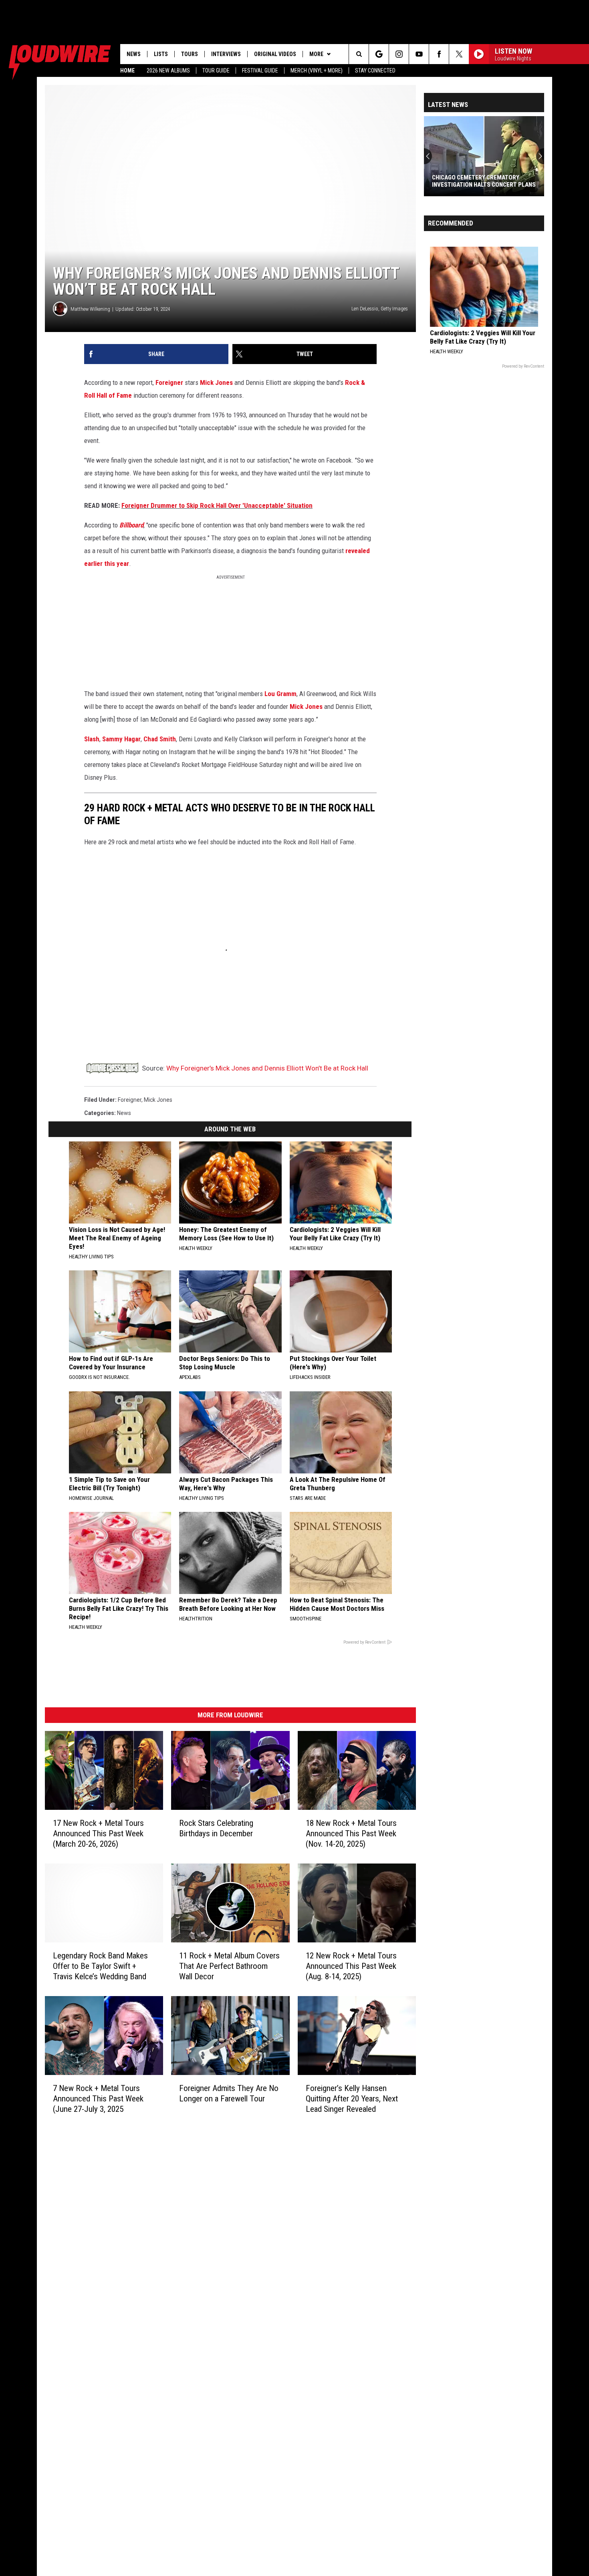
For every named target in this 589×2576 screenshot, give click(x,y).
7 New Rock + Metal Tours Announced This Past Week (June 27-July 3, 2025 (98, 2098)
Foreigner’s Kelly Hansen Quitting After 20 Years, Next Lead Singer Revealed (352, 2098)
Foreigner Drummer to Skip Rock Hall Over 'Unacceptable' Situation (217, 505)
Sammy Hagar (121, 739)
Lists (161, 54)
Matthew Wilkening (90, 309)
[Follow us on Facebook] (439, 54)
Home (127, 70)
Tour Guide (216, 70)
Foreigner (169, 382)
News (134, 54)
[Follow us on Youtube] (419, 54)
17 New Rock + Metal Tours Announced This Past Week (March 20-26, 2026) (98, 1833)
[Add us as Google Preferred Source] (379, 54)
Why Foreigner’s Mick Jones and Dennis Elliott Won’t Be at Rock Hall (267, 1068)
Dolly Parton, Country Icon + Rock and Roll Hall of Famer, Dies (483, 181)
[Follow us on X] (459, 54)
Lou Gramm (280, 694)
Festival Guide (260, 70)
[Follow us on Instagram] (399, 54)
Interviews (226, 54)
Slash (92, 739)
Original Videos (275, 54)
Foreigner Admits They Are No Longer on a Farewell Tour (229, 2093)
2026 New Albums (168, 70)
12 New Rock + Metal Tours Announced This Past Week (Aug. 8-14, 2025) (351, 1966)
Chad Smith (160, 739)
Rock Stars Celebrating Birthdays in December (216, 1828)
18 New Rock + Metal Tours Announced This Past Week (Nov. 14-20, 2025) (351, 1833)
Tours (190, 54)
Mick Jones (216, 382)
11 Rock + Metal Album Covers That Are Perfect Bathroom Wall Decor (229, 1966)
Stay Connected (375, 70)
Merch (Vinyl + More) (317, 70)
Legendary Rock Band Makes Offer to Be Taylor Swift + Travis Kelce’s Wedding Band (100, 1966)
